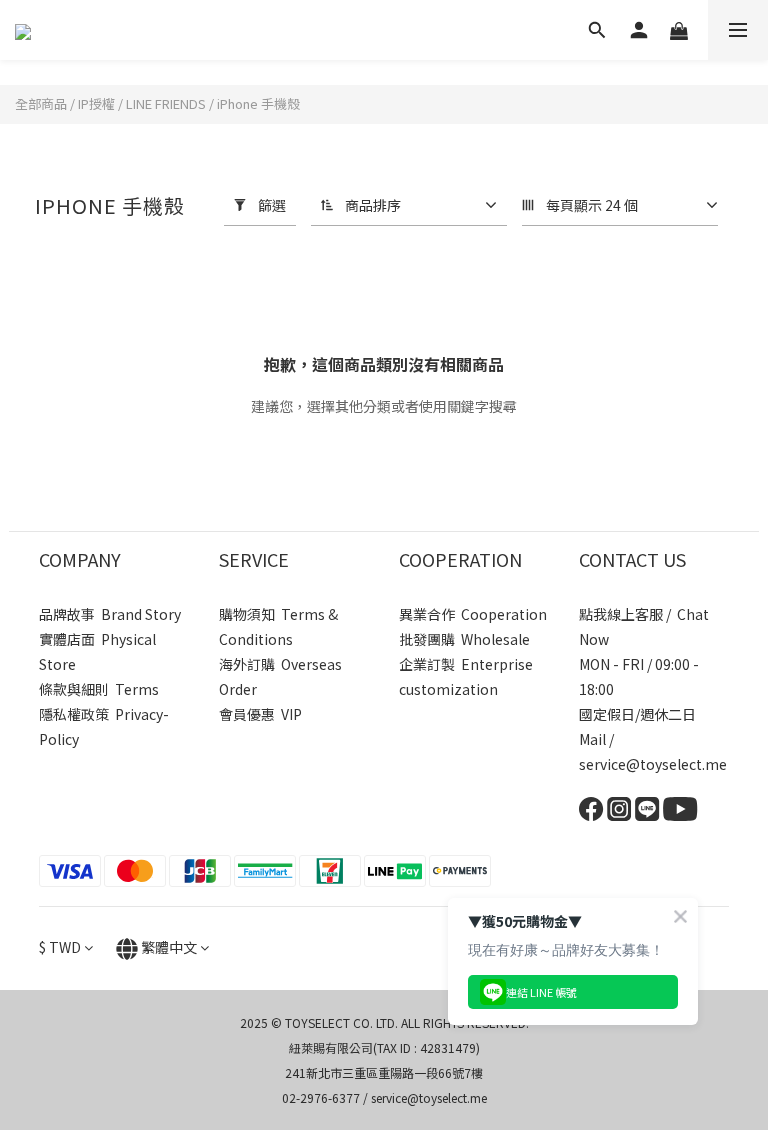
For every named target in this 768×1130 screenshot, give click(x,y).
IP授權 (96, 103)
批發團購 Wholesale (464, 639)
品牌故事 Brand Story (110, 614)
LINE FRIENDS (166, 103)
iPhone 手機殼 (258, 103)
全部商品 (41, 103)
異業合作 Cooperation (473, 614)
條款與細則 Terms (99, 689)
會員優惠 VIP (260, 714)
